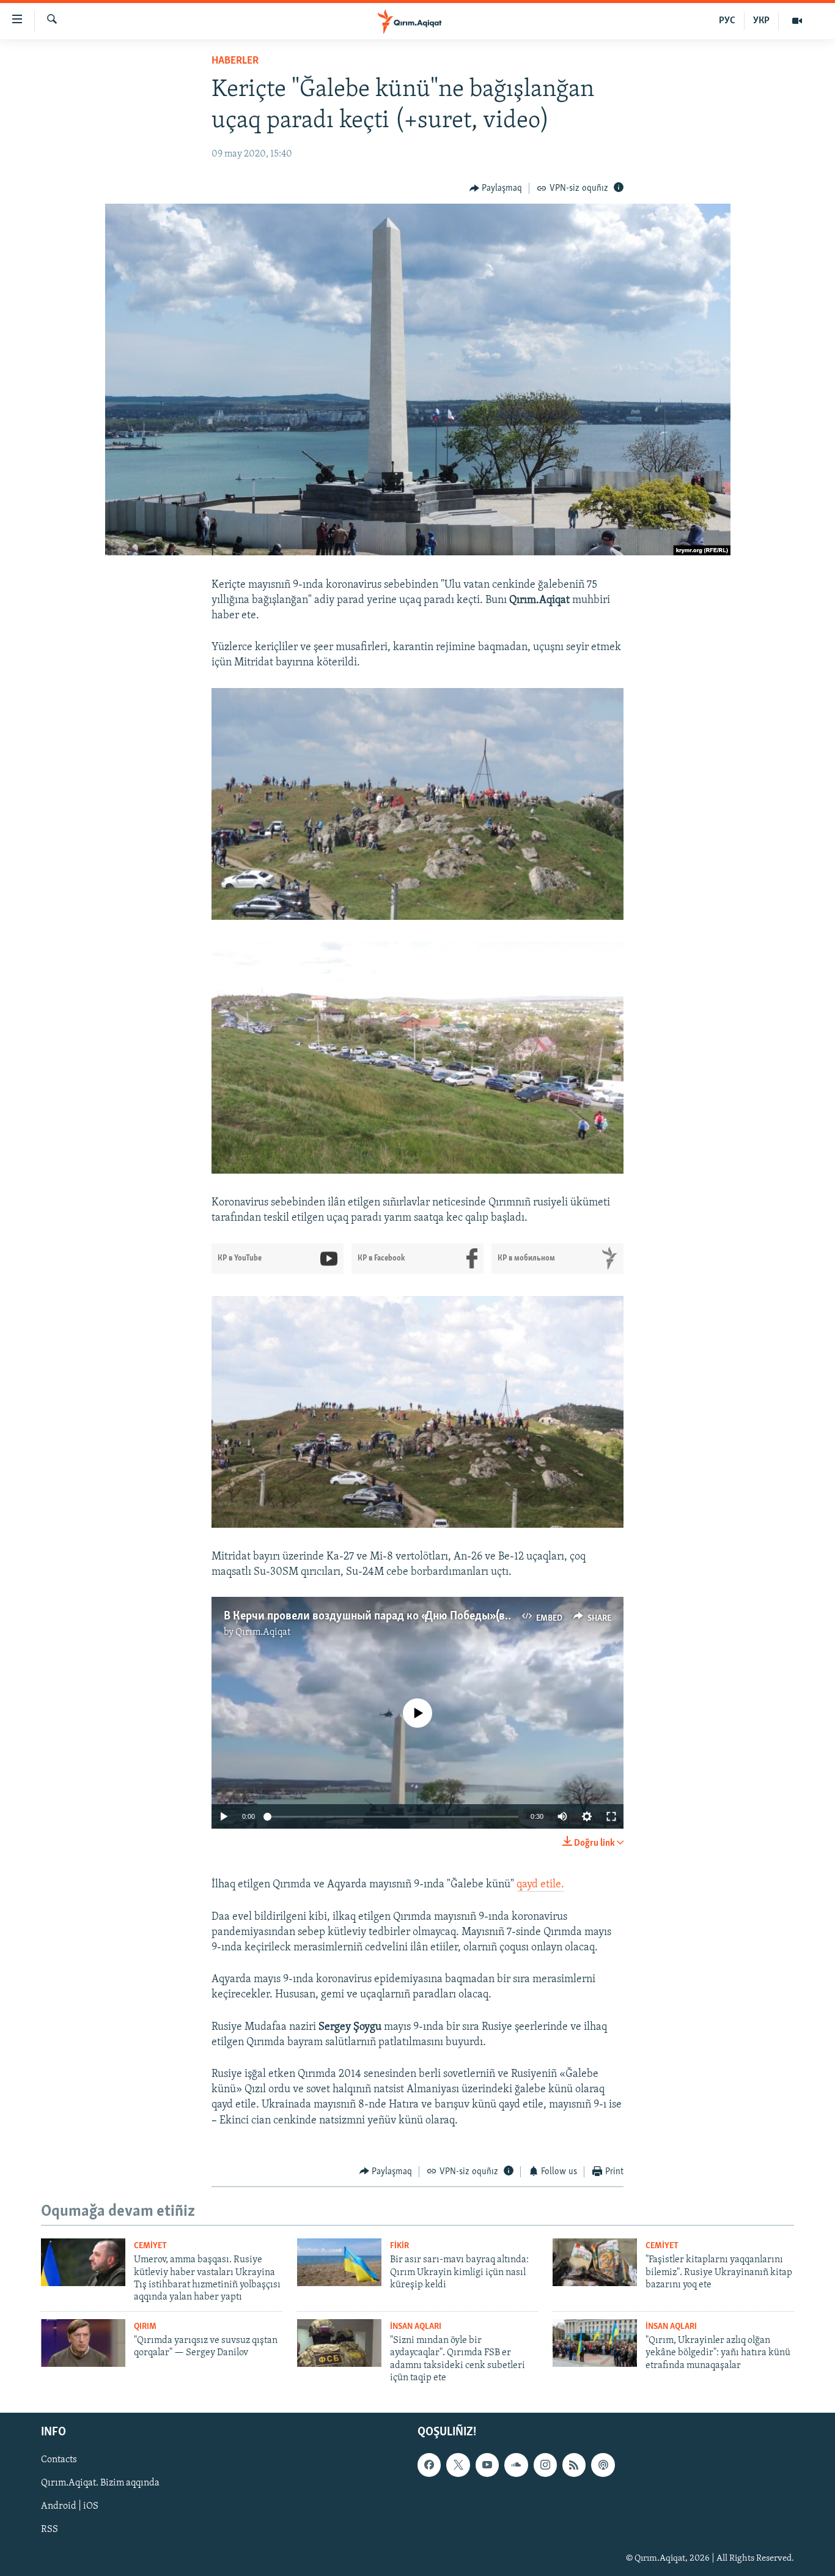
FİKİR (399, 2246)
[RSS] (574, 2465)
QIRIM (145, 2327)
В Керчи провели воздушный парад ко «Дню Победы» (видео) (378, 1616)
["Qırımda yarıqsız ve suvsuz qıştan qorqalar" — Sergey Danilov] (83, 2343)
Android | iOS (70, 2506)
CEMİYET (150, 2246)
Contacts (59, 2460)
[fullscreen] (611, 1816)
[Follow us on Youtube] (487, 2465)
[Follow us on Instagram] (545, 2465)
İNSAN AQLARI (416, 2327)
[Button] (496, 188)
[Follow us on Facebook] (429, 2465)
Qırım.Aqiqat (263, 1632)
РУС (727, 21)
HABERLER (235, 61)
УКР (761, 21)
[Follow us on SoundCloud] (516, 2465)
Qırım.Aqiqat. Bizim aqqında (100, 2483)
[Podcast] (603, 2465)
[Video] (797, 21)
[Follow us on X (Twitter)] (458, 2465)
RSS (50, 2530)
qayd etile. (540, 1885)
